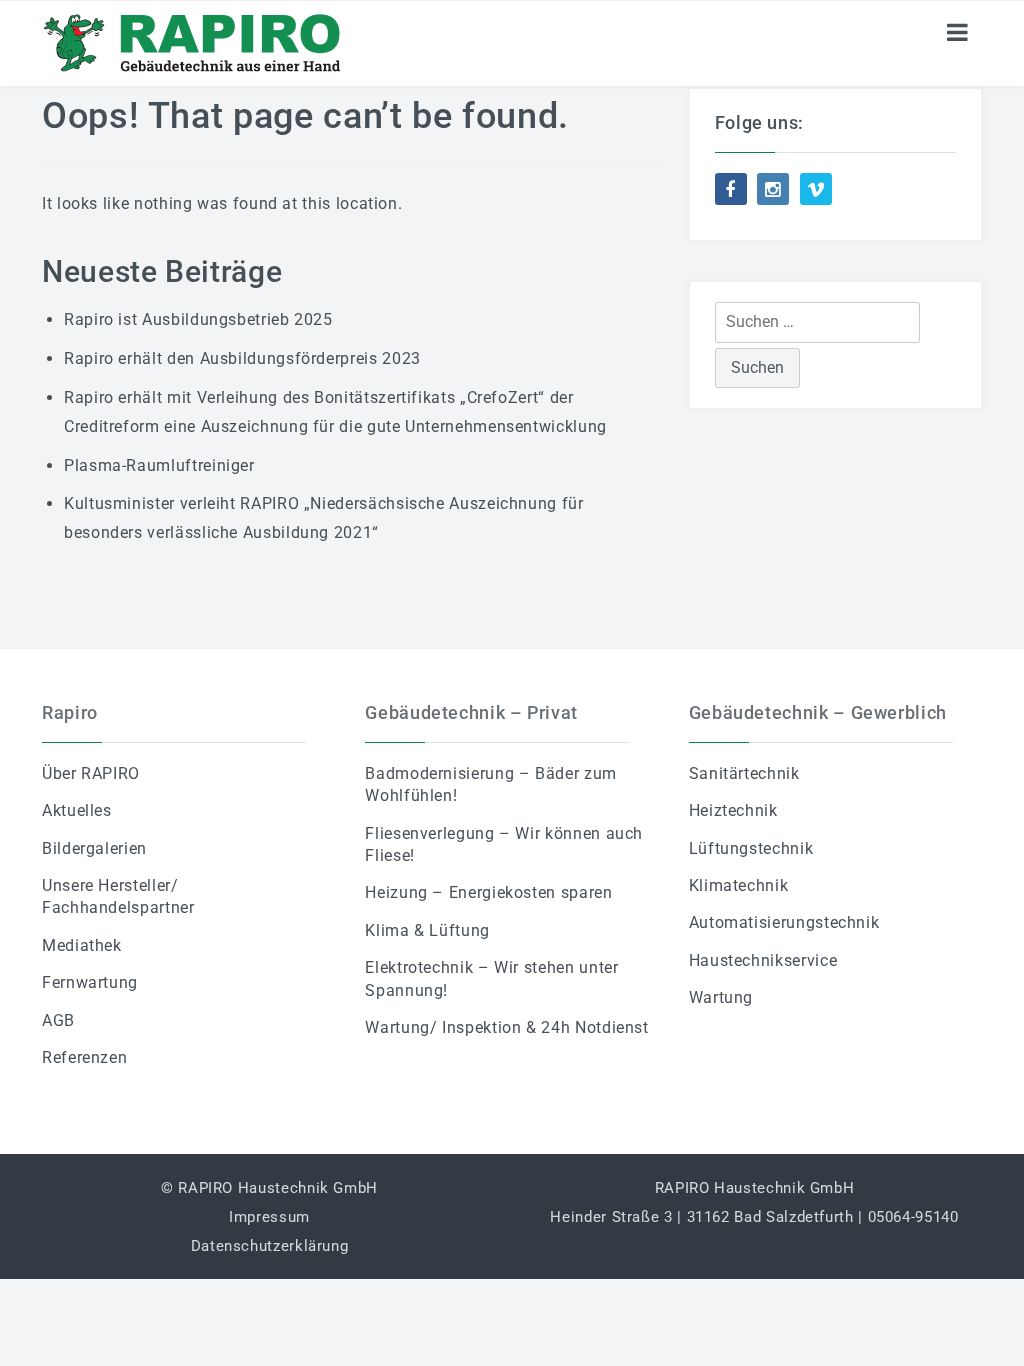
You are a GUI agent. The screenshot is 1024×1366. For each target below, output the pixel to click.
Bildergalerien (94, 848)
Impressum (269, 1217)
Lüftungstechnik (751, 848)
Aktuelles (77, 810)
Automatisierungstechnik (784, 922)
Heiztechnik (733, 810)
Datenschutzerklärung (270, 1246)
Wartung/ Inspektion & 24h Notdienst (506, 1027)
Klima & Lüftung (427, 930)
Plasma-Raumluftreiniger (159, 465)
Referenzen (84, 1057)
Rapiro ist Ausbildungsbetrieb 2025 (198, 319)
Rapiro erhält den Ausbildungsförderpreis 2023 (242, 358)
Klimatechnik (739, 885)
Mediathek (82, 945)
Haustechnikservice (763, 960)
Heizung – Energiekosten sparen (488, 892)
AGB (58, 1020)
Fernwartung (90, 982)
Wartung (721, 997)
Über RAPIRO (91, 773)
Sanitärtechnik (744, 773)
